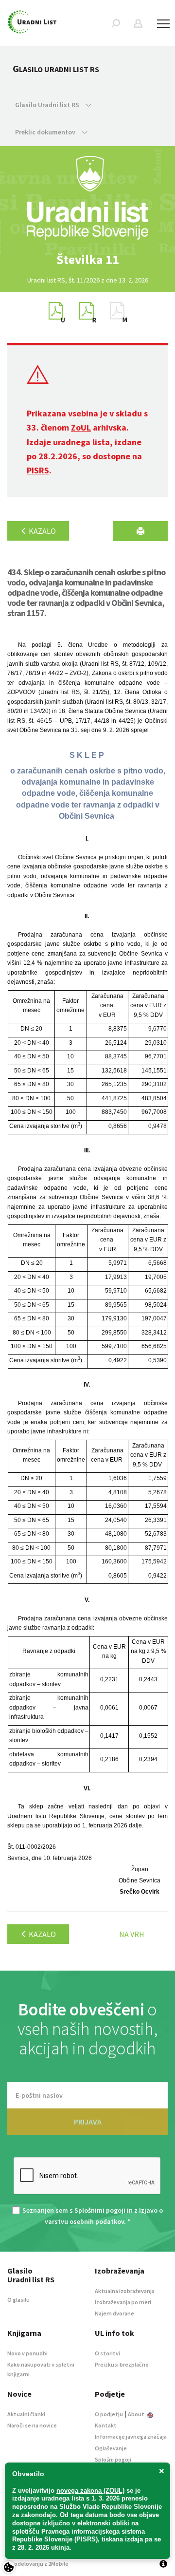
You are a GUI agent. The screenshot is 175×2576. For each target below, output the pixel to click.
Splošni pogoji (113, 2459)
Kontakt (106, 2425)
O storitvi (107, 2353)
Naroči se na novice (32, 2425)
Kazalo (42, 531)
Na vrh (132, 1934)
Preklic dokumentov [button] (46, 132)
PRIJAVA (88, 2122)
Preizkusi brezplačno (122, 2364)
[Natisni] (140, 531)
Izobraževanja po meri (123, 2302)
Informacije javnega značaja (131, 2436)
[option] (87, 260)
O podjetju (109, 2414)
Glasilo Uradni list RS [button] (48, 105)
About (137, 2414)
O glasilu (18, 2300)
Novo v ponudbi (27, 2353)
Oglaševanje (111, 2448)
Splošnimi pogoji (100, 2210)
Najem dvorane (114, 2313)
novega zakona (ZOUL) (90, 2491)
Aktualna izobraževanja (125, 2291)
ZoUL (81, 427)
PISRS (38, 470)
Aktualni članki (26, 2414)
